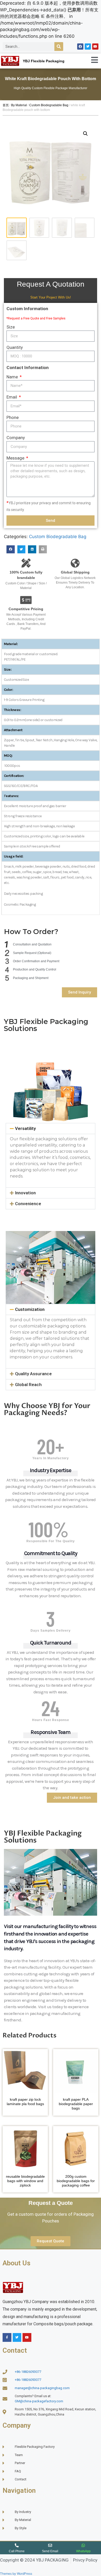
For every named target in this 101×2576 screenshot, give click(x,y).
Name (13, 377)
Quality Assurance (33, 1374)
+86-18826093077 (28, 2372)
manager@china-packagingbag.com (42, 2388)
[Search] (59, 47)
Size (11, 327)
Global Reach (28, 1385)
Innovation (25, 1193)
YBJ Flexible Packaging (44, 61)
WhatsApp (83, 2551)
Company (16, 438)
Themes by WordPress (16, 2574)
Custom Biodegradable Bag (49, 105)
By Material (19, 105)
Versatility (25, 1128)
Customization (30, 1309)
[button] (85, 134)
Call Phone (17, 2551)
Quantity (15, 347)
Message (16, 458)
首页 (6, 105)
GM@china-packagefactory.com (39, 2401)
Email (12, 397)
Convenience (28, 1204)
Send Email (50, 2551)
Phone (13, 417)
